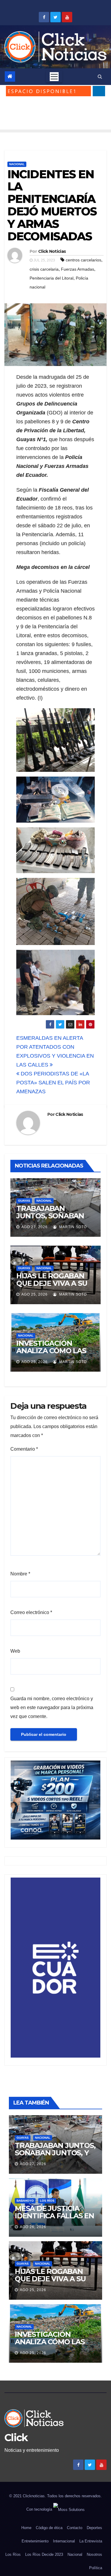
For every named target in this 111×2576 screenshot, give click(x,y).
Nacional (17, 164)
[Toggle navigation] (54, 77)
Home (26, 2528)
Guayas (24, 1201)
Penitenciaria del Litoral (52, 278)
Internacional (64, 2541)
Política (96, 2568)
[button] (100, 76)
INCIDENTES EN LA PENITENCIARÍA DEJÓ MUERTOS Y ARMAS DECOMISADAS (52, 205)
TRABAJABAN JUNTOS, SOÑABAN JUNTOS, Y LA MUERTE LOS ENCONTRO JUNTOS (55, 2157)
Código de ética (49, 2528)
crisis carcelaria (44, 269)
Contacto (75, 2528)
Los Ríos (47, 2201)
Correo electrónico (31, 1612)
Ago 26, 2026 (33, 2227)
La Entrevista (91, 2541)
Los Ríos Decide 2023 (44, 2554)
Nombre (20, 1574)
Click (16, 2438)
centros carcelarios (83, 260)
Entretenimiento (35, 2541)
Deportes (94, 2528)
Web (15, 1651)
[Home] (10, 76)
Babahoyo (25, 2201)
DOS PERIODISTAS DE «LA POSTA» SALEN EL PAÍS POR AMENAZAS (53, 1083)
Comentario (24, 1449)
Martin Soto (72, 1227)
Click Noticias (52, 251)
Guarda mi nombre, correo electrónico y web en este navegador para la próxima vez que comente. (52, 1707)
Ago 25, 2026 (34, 1294)
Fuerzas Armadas (78, 269)
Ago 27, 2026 (34, 1227)
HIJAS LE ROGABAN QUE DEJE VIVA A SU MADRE (52, 1283)
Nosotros (94, 2554)
